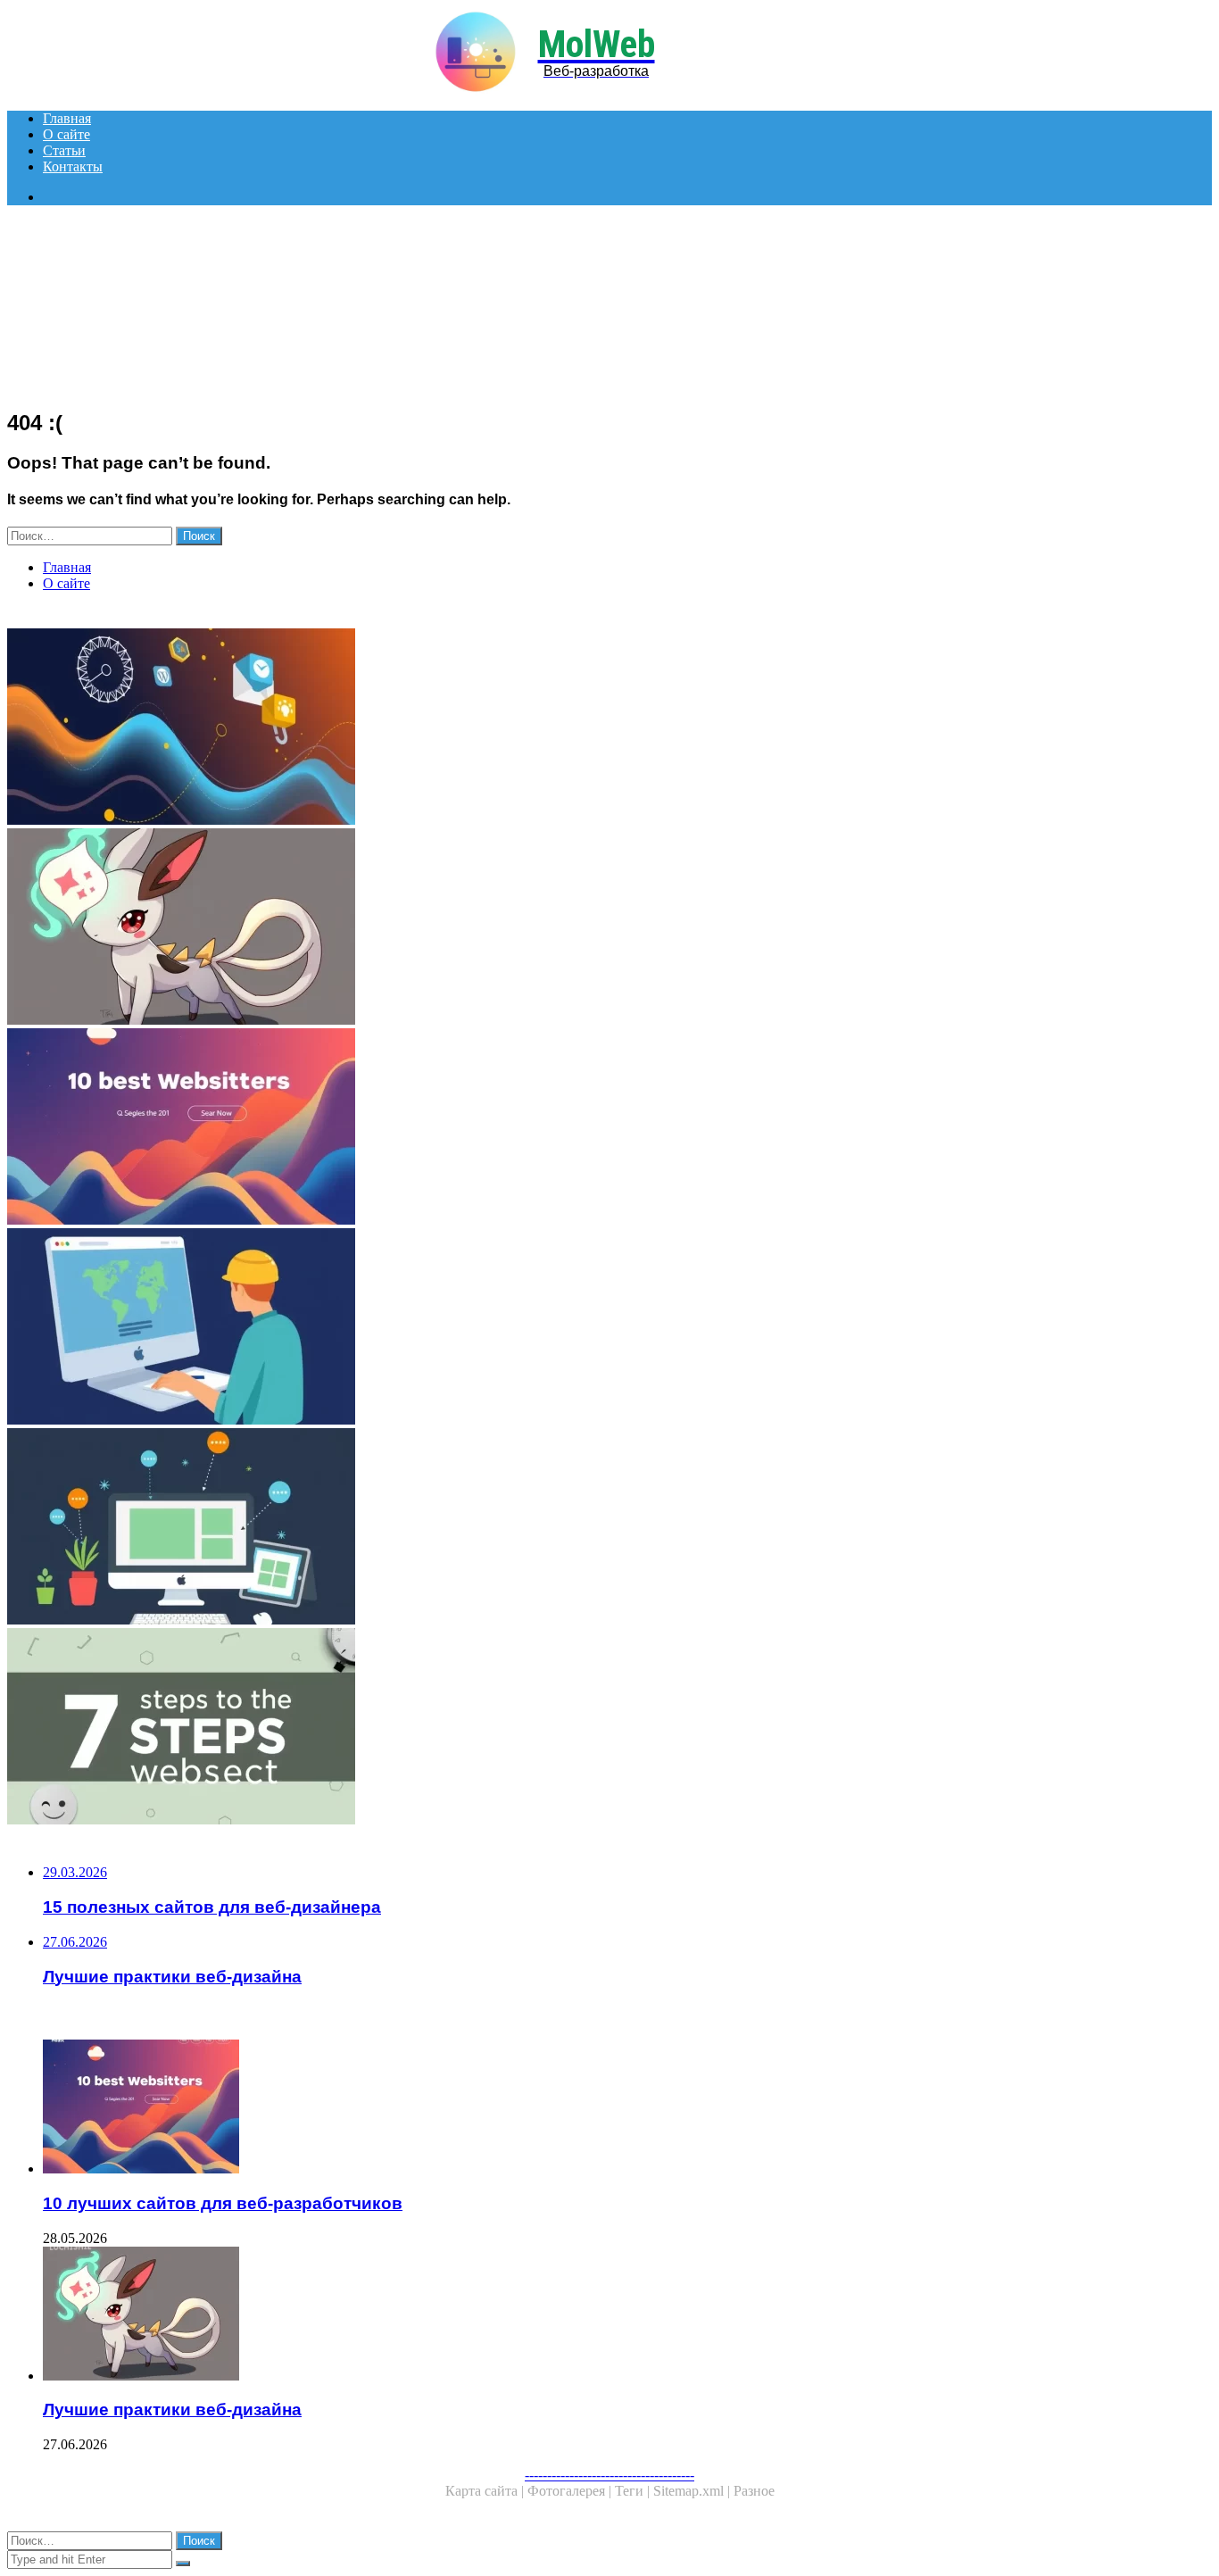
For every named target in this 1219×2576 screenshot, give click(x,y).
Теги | (634, 2491)
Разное (754, 2491)
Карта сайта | (486, 2491)
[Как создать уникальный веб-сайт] (543, 1328)
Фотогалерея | (571, 2491)
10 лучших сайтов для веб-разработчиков (223, 2203)
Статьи (64, 150)
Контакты (73, 166)
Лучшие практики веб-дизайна (172, 2410)
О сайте (66, 134)
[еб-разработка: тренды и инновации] (543, 728)
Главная (67, 118)
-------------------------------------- (609, 2475)
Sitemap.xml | (693, 2491)
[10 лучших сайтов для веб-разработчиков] (543, 1128)
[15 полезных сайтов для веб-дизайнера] (543, 1528)
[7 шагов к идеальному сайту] (543, 1728)
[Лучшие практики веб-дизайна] (543, 928)
